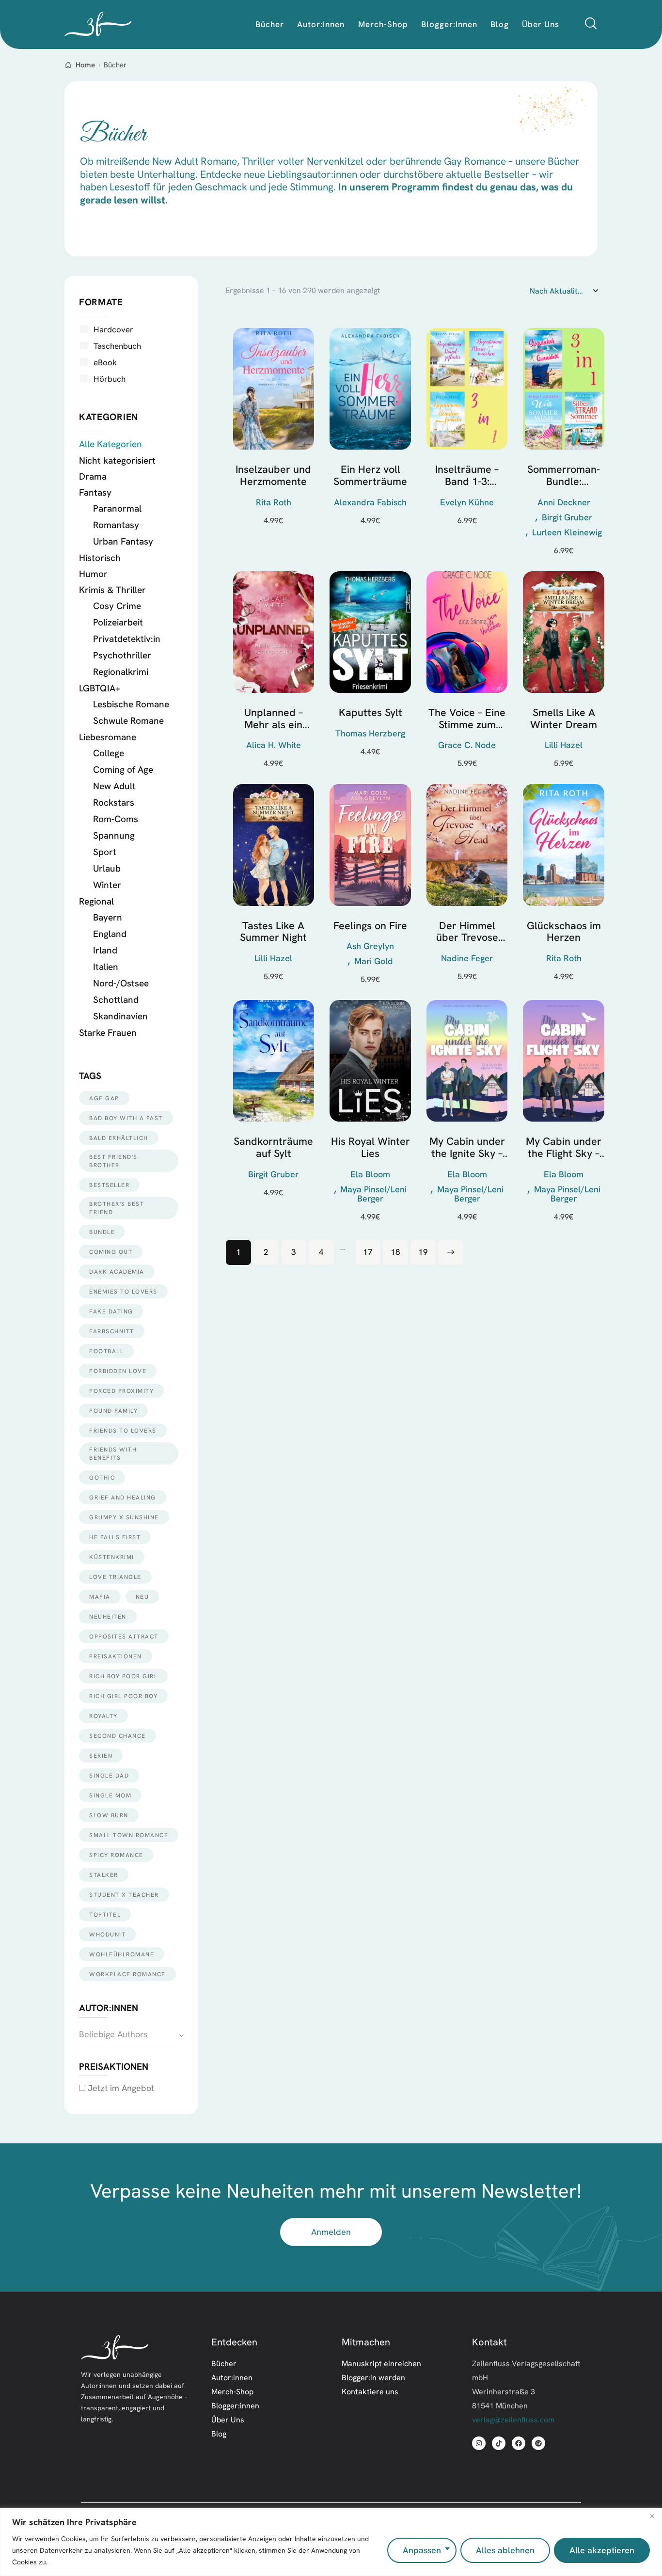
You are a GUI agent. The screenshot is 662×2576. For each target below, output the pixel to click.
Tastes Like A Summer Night (273, 932)
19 (423, 1252)
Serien (101, 1756)
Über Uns (228, 2420)
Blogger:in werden (373, 2377)
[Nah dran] (652, 2516)
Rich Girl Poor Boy (123, 1696)
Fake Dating (111, 1311)
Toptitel (105, 1914)
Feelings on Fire (370, 926)
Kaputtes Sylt (370, 713)
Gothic (102, 1477)
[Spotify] (538, 2443)
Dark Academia (117, 1272)
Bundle (102, 1232)
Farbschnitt (112, 1331)
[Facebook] (519, 2443)
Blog (219, 2434)
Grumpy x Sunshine (124, 1517)
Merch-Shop (232, 2391)
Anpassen (422, 2550)
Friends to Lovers (123, 1430)
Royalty (103, 1716)
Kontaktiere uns (370, 2391)
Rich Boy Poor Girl (123, 1676)
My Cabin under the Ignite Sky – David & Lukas (467, 1147)
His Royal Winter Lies (370, 1147)
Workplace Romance (127, 1974)
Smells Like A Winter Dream (564, 719)
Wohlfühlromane (122, 1954)
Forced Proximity (121, 1391)
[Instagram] (479, 2443)
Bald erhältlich (119, 1138)
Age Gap (104, 1098)
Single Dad (109, 1775)
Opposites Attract (124, 1636)
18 (395, 1252)
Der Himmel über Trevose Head (467, 932)
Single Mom (110, 1795)
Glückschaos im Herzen (564, 932)
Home (85, 65)
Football (106, 1351)
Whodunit (107, 1934)
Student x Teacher (124, 1895)
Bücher (224, 2363)
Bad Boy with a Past (126, 1118)
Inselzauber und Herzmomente (273, 476)
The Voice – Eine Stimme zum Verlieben (467, 719)
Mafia (100, 1597)
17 (368, 1252)
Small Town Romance (129, 1835)
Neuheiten (108, 1616)
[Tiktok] (499, 2443)
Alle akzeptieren (602, 2550)
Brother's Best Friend (117, 1208)
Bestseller (109, 1185)
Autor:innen (232, 2377)
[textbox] (131, 2035)
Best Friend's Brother (113, 1161)
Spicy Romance (116, 1855)
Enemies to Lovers (123, 1291)
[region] (331, 2542)
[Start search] (591, 23)
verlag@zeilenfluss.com (513, 2420)
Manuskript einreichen (381, 2363)
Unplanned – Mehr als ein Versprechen (273, 719)
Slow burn (109, 1815)
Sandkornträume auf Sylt (273, 1147)
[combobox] (131, 2035)
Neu (142, 1597)
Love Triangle (115, 1577)
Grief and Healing (123, 1497)
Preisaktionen (116, 1656)
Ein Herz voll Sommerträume (370, 476)
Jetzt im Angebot (120, 2088)
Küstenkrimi (112, 1557)
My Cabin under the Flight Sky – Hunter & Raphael (564, 1147)
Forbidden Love (118, 1371)
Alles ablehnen (505, 2550)
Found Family (113, 1411)
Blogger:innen (235, 2405)
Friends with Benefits (113, 1453)
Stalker (104, 1875)
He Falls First (115, 1537)
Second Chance (118, 1736)
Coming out (111, 1252)
